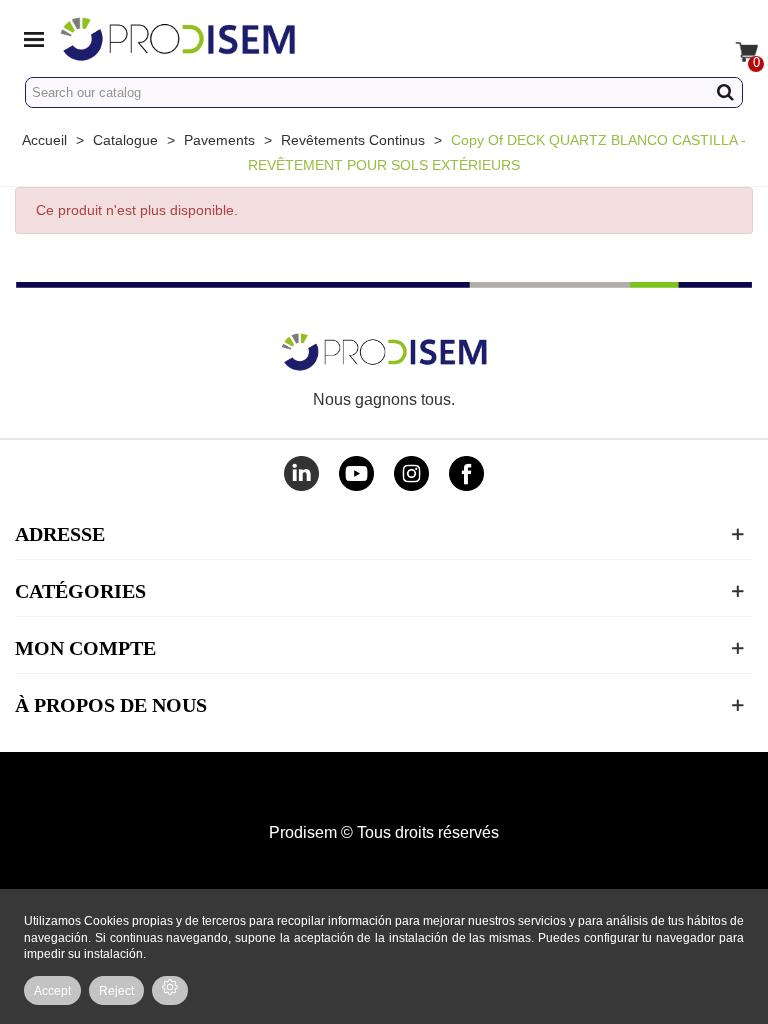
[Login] (696, 38)
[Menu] (34, 38)
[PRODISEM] (238, 38)
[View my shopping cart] (734, 38)
